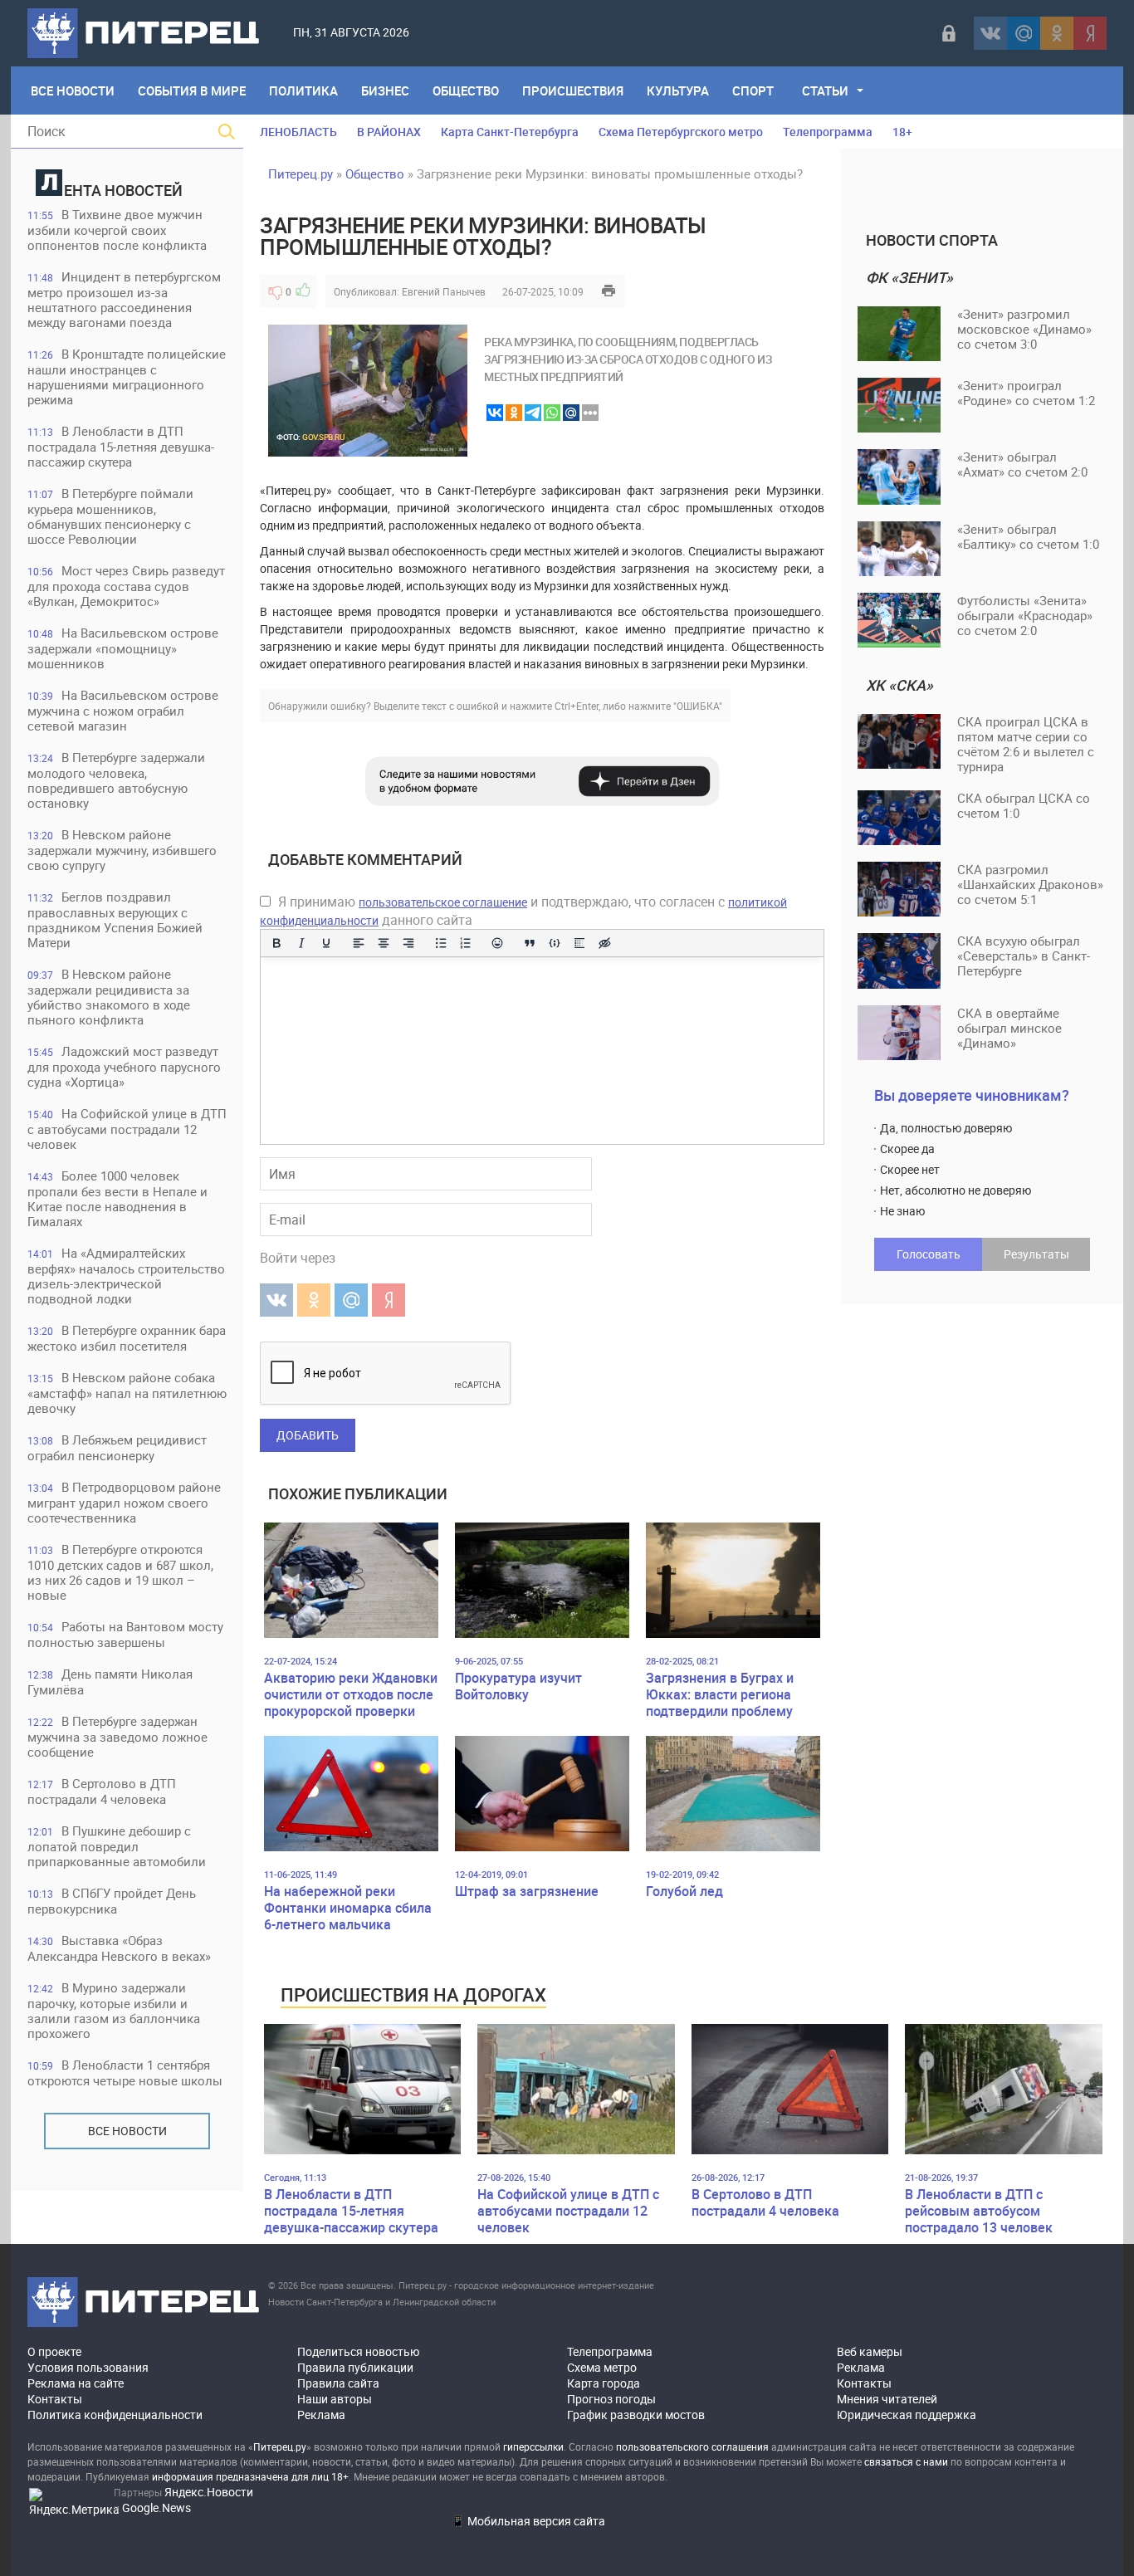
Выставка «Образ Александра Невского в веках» (119, 1948)
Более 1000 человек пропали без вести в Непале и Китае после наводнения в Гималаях (117, 1198)
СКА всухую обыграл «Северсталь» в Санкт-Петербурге (1024, 956)
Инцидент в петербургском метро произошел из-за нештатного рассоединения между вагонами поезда (124, 299)
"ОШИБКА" (698, 706)
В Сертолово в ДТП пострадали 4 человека (102, 1791)
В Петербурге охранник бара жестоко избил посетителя (127, 1338)
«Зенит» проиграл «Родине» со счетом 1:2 (1026, 393)
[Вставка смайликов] (498, 943)
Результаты (1036, 1254)
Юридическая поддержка (907, 2415)
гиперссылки (533, 2446)
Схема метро (602, 2367)
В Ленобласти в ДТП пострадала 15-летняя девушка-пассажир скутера (121, 446)
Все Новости (73, 90)
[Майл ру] (1024, 33)
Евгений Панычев (444, 291)
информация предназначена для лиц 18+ (250, 2476)
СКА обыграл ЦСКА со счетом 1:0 (1024, 805)
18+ (902, 132)
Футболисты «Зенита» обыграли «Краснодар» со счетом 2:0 (1025, 615)
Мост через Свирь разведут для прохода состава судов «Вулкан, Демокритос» (126, 586)
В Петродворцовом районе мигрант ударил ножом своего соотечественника (124, 1502)
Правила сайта (338, 2383)
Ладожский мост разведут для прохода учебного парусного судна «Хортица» (124, 1066)
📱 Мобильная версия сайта (528, 2521)
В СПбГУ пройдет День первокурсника (112, 1901)
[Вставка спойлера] (579, 943)
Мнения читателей (887, 2399)
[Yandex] (1090, 33)
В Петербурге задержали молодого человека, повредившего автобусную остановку (116, 780)
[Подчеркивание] (326, 943)
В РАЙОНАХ (389, 132)
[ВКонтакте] (990, 33)
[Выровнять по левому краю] (359, 943)
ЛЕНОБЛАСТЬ (298, 132)
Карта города (604, 2383)
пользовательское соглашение (443, 902)
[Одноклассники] (1057, 33)
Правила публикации (355, 2367)
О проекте (54, 2351)
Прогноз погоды (611, 2399)
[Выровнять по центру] (384, 943)
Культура (678, 90)
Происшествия (573, 90)
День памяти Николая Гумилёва (110, 1681)
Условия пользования (88, 2367)
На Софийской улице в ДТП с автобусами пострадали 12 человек (127, 1129)
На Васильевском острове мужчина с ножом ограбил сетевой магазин (123, 710)
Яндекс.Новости (209, 2492)
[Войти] (949, 33)
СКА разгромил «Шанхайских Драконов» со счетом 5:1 (1030, 884)
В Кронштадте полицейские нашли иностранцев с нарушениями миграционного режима (127, 376)
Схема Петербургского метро (681, 132)
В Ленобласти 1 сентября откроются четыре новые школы (125, 2073)
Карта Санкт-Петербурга (510, 132)
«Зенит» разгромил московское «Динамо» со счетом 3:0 (1024, 329)
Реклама (321, 2415)
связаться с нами (906, 2461)
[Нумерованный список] (466, 943)
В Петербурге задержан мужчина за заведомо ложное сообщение (117, 1736)
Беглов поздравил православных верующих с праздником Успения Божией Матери (115, 919)
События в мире (192, 90)
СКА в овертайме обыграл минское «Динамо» (1009, 1028)
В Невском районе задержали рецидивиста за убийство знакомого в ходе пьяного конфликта (109, 997)
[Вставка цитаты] (530, 943)
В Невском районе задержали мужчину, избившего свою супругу (122, 850)
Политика (303, 90)
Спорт (753, 90)
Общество (466, 90)
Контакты (55, 2399)
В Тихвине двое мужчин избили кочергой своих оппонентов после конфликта (117, 230)
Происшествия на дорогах (413, 1994)
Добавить (308, 1435)
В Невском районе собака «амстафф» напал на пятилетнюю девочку (127, 1393)
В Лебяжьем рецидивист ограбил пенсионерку (117, 1447)
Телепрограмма (828, 132)
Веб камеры (870, 2351)
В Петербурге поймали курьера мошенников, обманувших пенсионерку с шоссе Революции (110, 516)
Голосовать (929, 1254)
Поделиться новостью (358, 2351)
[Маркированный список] (441, 943)
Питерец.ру (301, 174)
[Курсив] (301, 943)
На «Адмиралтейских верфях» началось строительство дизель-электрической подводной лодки (126, 1276)
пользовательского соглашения (692, 2446)
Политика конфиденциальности (115, 2415)
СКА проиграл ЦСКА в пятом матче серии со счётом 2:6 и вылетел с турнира (1026, 744)
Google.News (156, 2508)
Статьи (825, 90)
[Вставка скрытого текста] (604, 943)
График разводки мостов (636, 2415)
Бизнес (385, 90)
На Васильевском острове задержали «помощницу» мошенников (123, 648)
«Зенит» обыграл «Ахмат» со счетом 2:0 (1022, 464)
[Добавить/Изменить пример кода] (555, 943)
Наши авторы (335, 2399)
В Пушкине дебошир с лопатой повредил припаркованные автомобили (117, 1846)
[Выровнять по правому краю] (408, 943)
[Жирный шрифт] (276, 943)
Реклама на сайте (76, 2383)
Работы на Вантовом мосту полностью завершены (125, 1634)
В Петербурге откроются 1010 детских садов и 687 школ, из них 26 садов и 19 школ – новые (120, 1572)
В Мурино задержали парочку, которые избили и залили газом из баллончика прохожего (114, 2010)
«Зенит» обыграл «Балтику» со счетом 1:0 (1028, 536)
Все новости (127, 2131)
